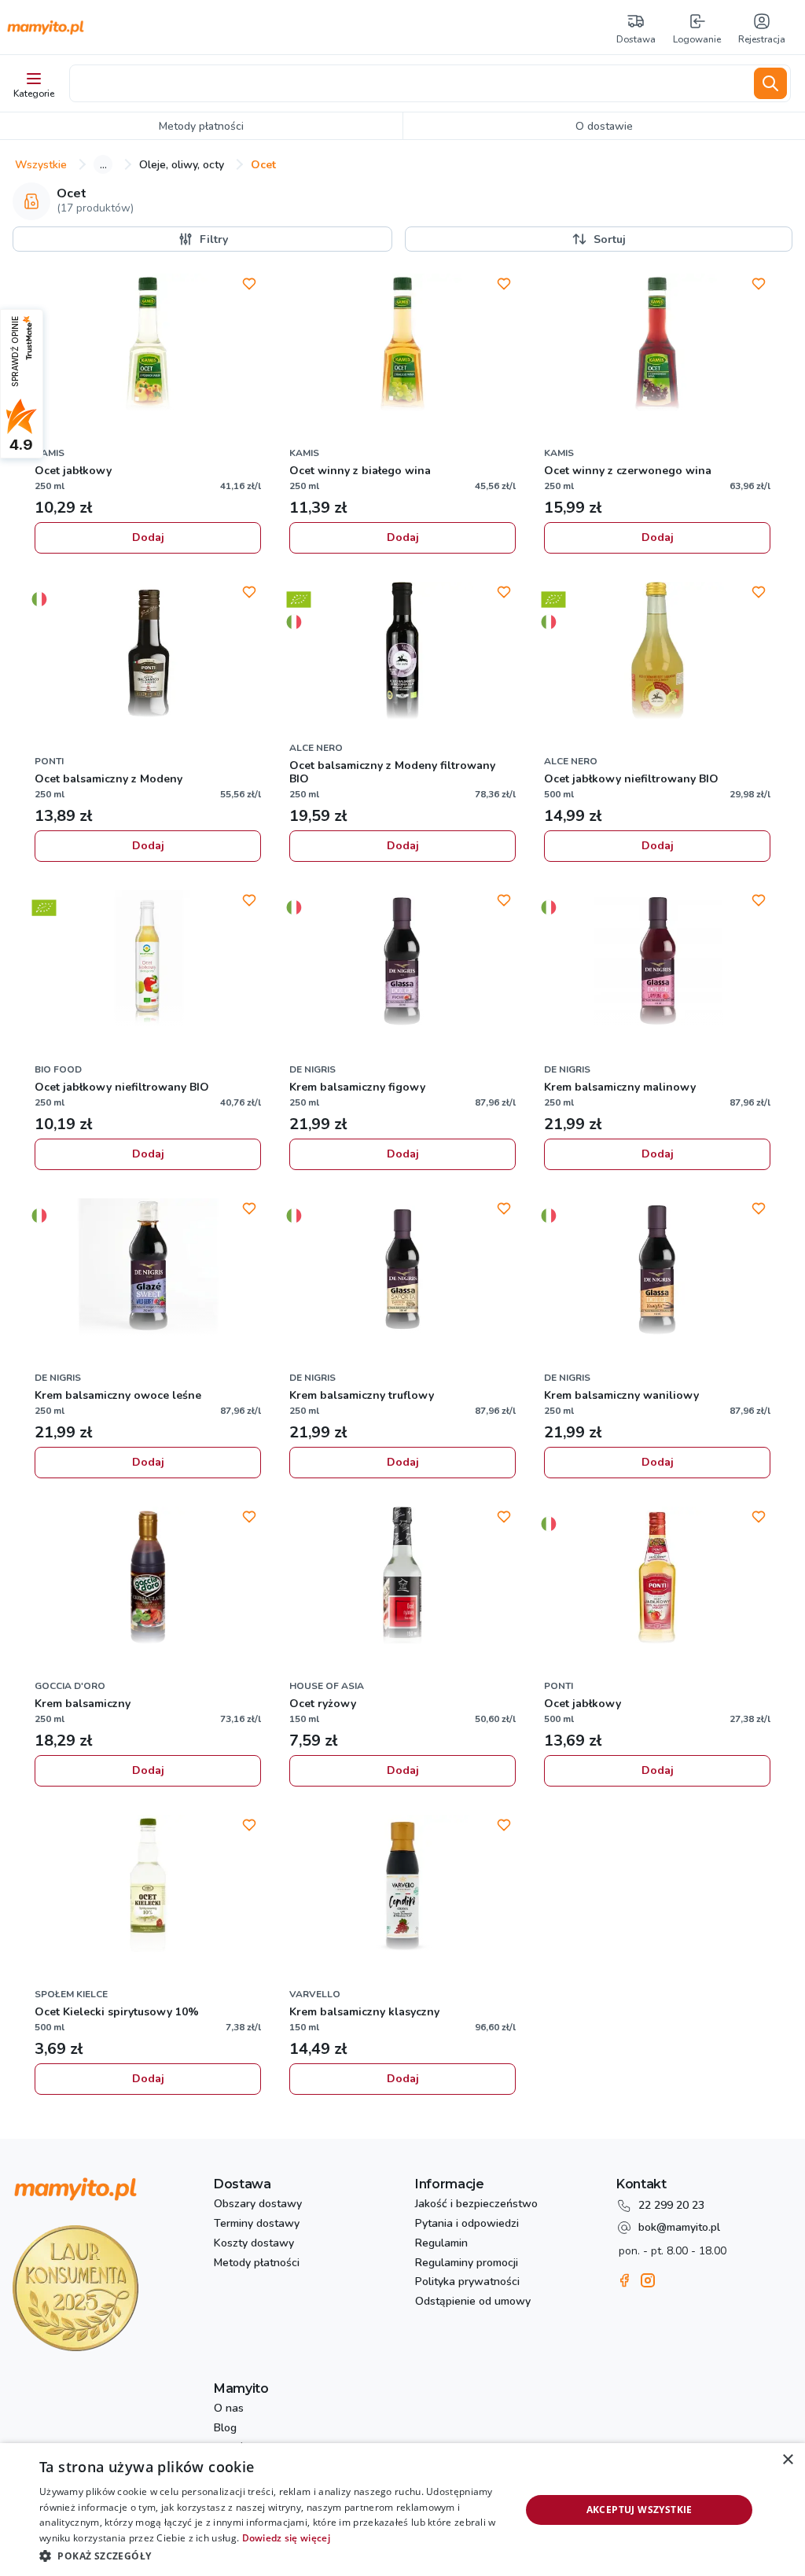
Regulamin (441, 2244)
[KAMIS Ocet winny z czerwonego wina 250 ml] (657, 344)
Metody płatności (257, 2263)
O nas (229, 2409)
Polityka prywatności (467, 2282)
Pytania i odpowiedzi (467, 2224)
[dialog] (402, 2510)
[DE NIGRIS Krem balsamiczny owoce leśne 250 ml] (148, 1269)
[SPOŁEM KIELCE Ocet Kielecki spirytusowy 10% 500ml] (148, 1886)
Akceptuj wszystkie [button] (640, 2510)
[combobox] (409, 83)
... (103, 164)
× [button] (787, 2460)
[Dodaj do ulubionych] (249, 284)
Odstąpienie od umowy (473, 2302)
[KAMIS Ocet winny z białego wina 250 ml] (402, 344)
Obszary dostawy (258, 2204)
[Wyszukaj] (770, 83)
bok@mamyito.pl (679, 2227)
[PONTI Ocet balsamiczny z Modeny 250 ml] (148, 653)
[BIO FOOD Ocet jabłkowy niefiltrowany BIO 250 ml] (148, 961)
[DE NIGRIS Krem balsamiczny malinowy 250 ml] (657, 961)
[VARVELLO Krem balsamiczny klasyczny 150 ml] (402, 1886)
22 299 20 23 (671, 2205)
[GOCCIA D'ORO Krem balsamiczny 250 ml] (148, 1577)
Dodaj (148, 537)
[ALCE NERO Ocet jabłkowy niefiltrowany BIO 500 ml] (657, 653)
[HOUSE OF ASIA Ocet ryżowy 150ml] (402, 1577)
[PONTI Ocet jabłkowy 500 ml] (657, 1577)
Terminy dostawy (257, 2224)
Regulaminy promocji (467, 2263)
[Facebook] (624, 2280)
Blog (225, 2429)
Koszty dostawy (254, 2244)
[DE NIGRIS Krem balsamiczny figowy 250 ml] (402, 961)
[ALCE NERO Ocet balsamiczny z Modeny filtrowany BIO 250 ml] (402, 653)
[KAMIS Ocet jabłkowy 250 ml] (148, 344)
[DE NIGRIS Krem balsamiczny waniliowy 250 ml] (657, 1269)
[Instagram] (648, 2280)
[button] (273, 2555)
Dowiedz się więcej (286, 2538)
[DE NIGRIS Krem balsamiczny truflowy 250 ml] (402, 1269)
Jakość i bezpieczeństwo (476, 2204)
